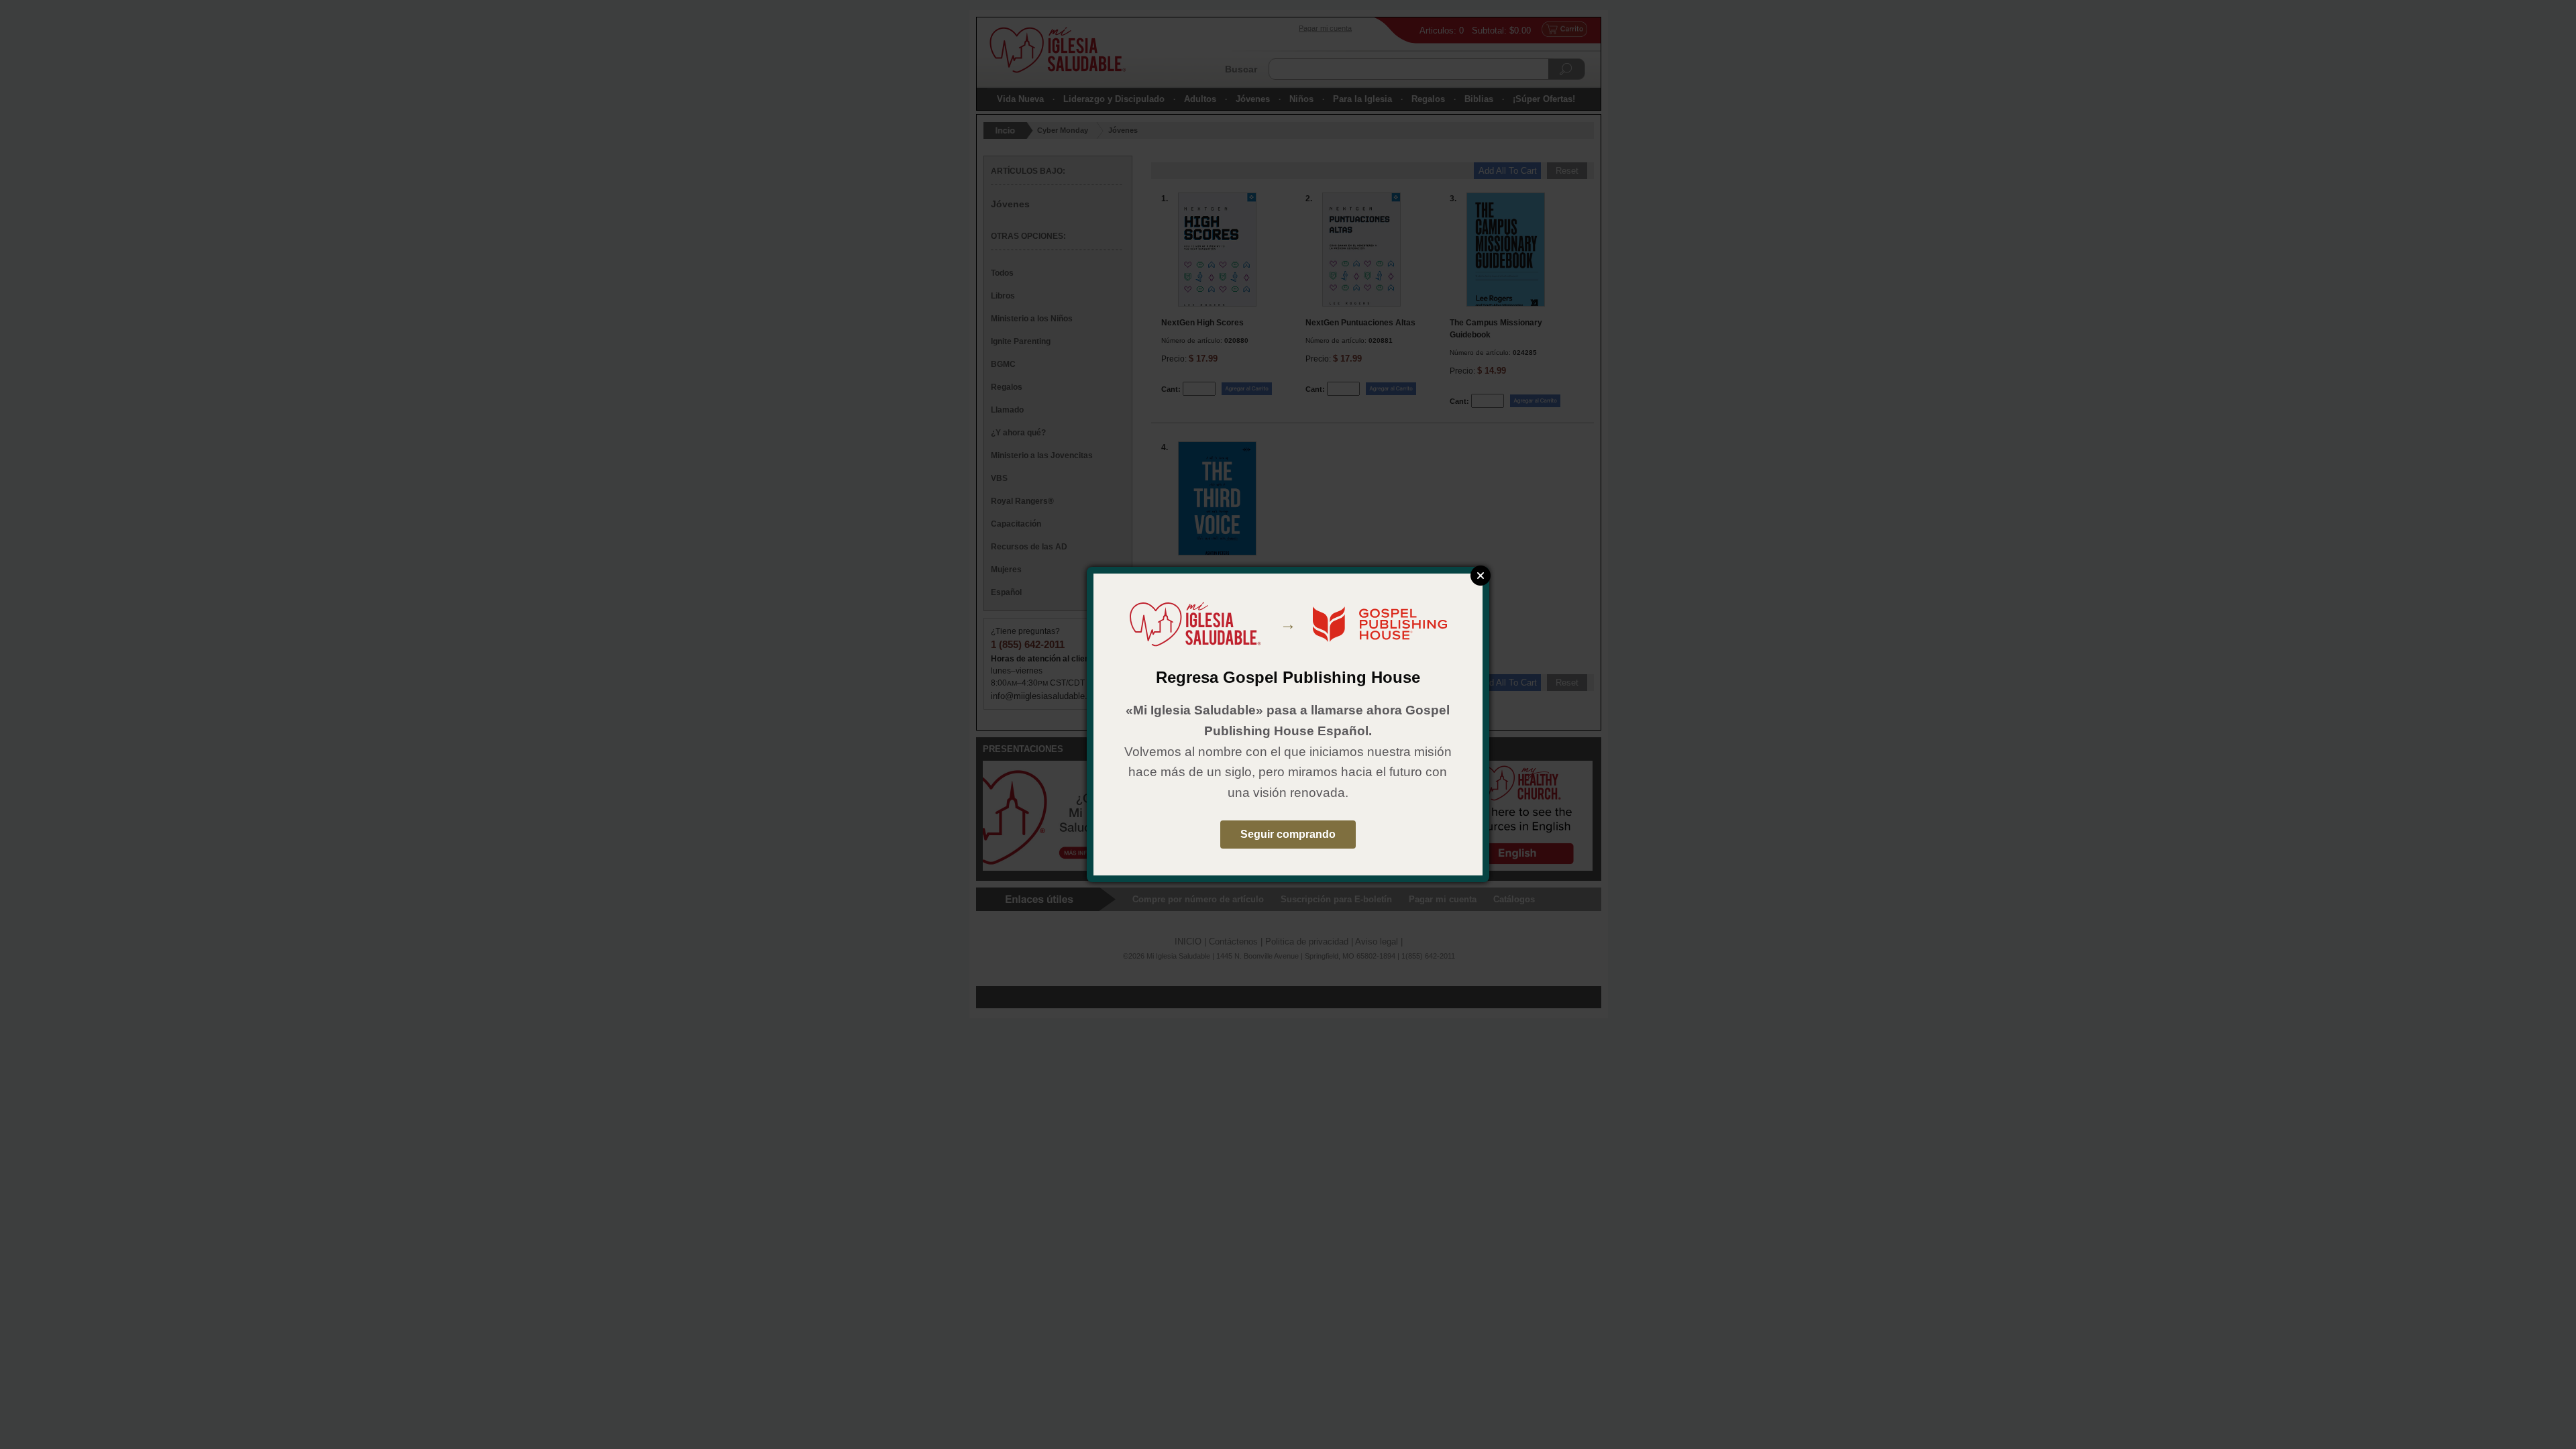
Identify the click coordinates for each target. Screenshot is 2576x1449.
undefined (1481, 576)
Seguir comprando (1288, 834)
